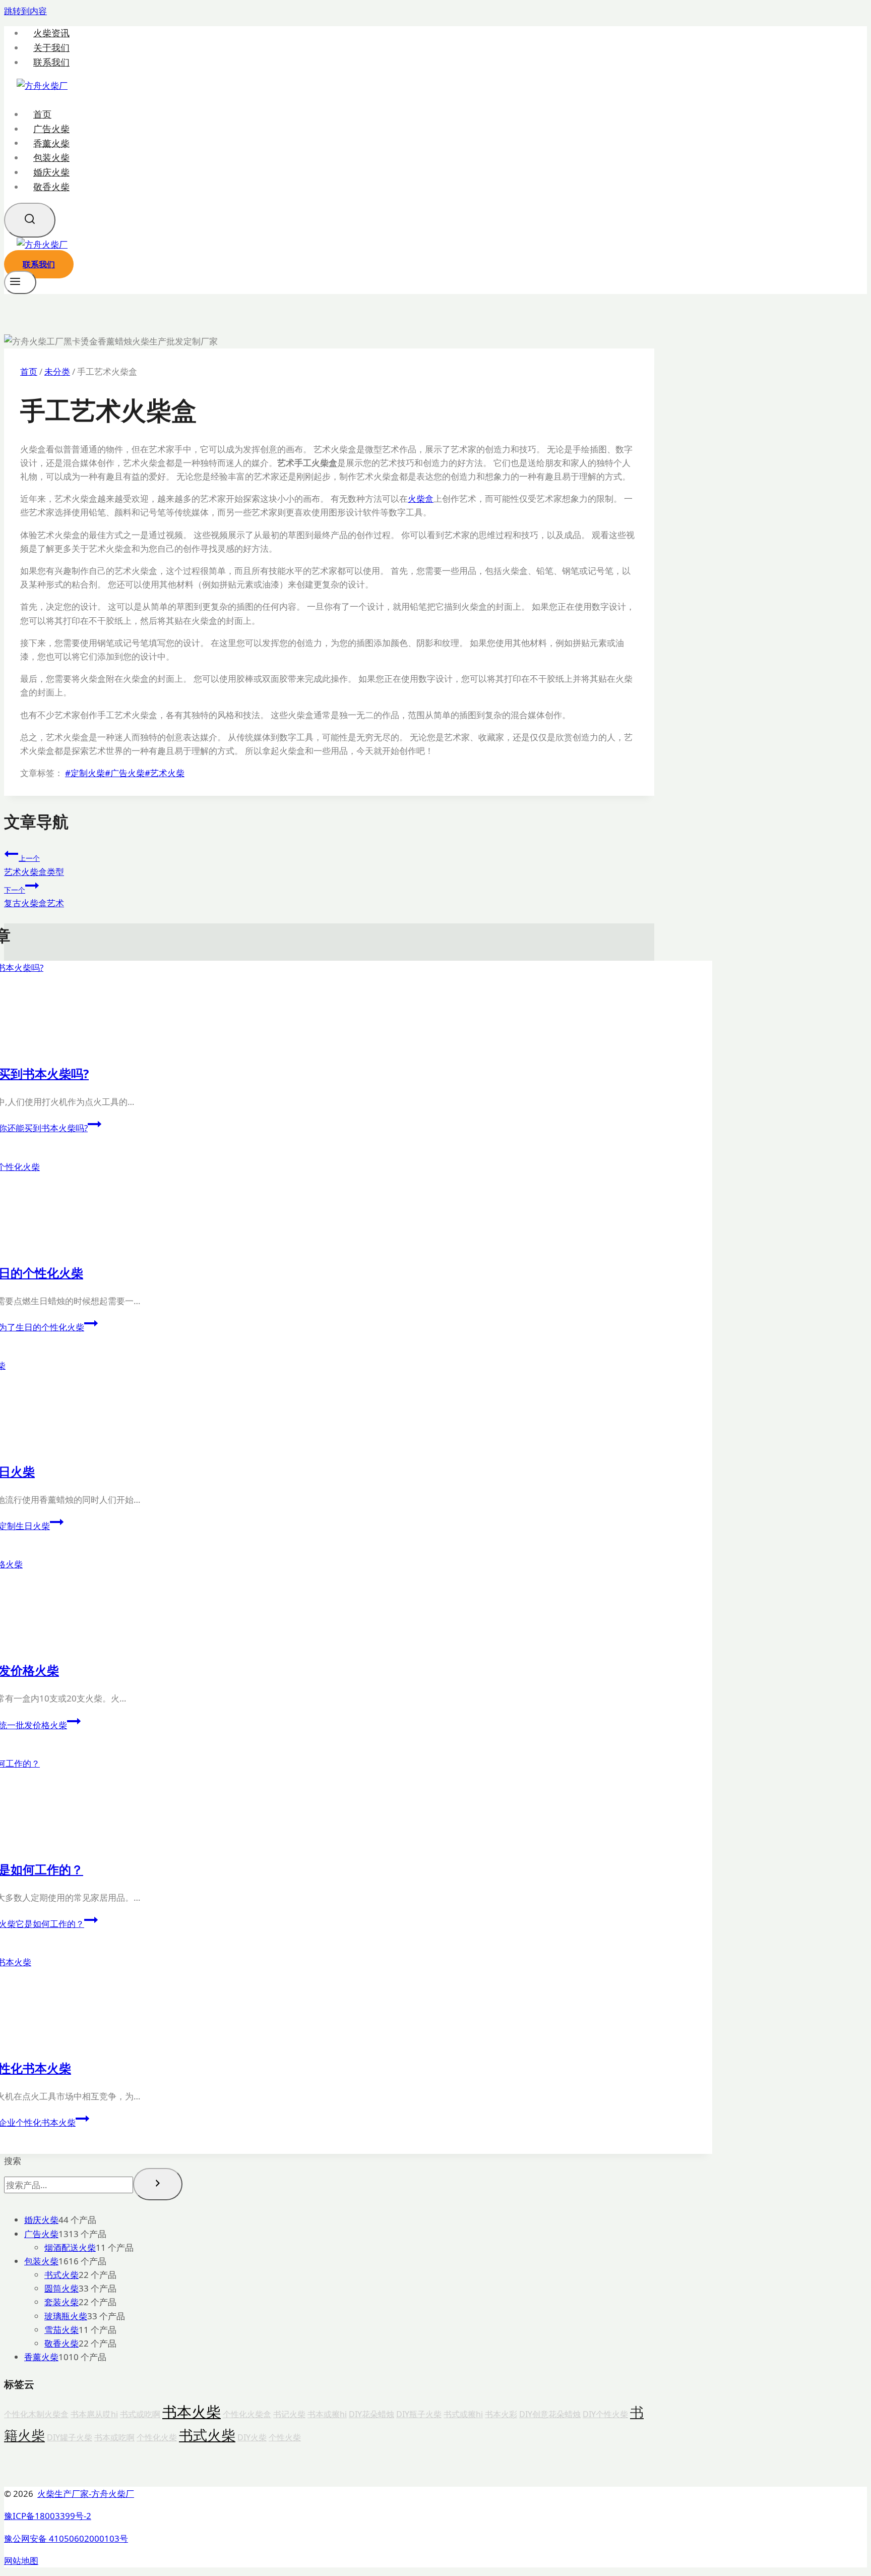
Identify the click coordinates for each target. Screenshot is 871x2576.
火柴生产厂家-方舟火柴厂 (86, 2494)
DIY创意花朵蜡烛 (550, 2414)
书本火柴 (192, 2412)
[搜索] (158, 2184)
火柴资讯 (51, 33)
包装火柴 (51, 157)
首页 (42, 114)
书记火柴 (289, 2414)
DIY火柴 (252, 2437)
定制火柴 (85, 773)
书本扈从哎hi (94, 2414)
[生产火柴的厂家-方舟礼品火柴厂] (42, 85)
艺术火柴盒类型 (34, 865)
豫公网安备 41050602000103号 (66, 2538)
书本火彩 (501, 2414)
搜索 (13, 2161)
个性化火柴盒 (247, 2414)
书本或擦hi (327, 2414)
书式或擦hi (463, 2414)
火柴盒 (421, 499)
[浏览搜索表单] (30, 220)
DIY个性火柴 (605, 2414)
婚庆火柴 (51, 172)
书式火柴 (207, 2435)
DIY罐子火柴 (70, 2437)
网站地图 (21, 2561)
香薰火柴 (51, 143)
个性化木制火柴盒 (36, 2414)
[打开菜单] (20, 282)
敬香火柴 (51, 187)
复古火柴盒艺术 (34, 897)
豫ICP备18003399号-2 (48, 2516)
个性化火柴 (157, 2437)
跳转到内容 (25, 11)
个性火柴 (285, 2437)
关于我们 (51, 48)
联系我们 (51, 62)
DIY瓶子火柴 (419, 2414)
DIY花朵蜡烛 (371, 2414)
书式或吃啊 (140, 2414)
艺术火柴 (165, 773)
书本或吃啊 (114, 2437)
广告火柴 (51, 129)
